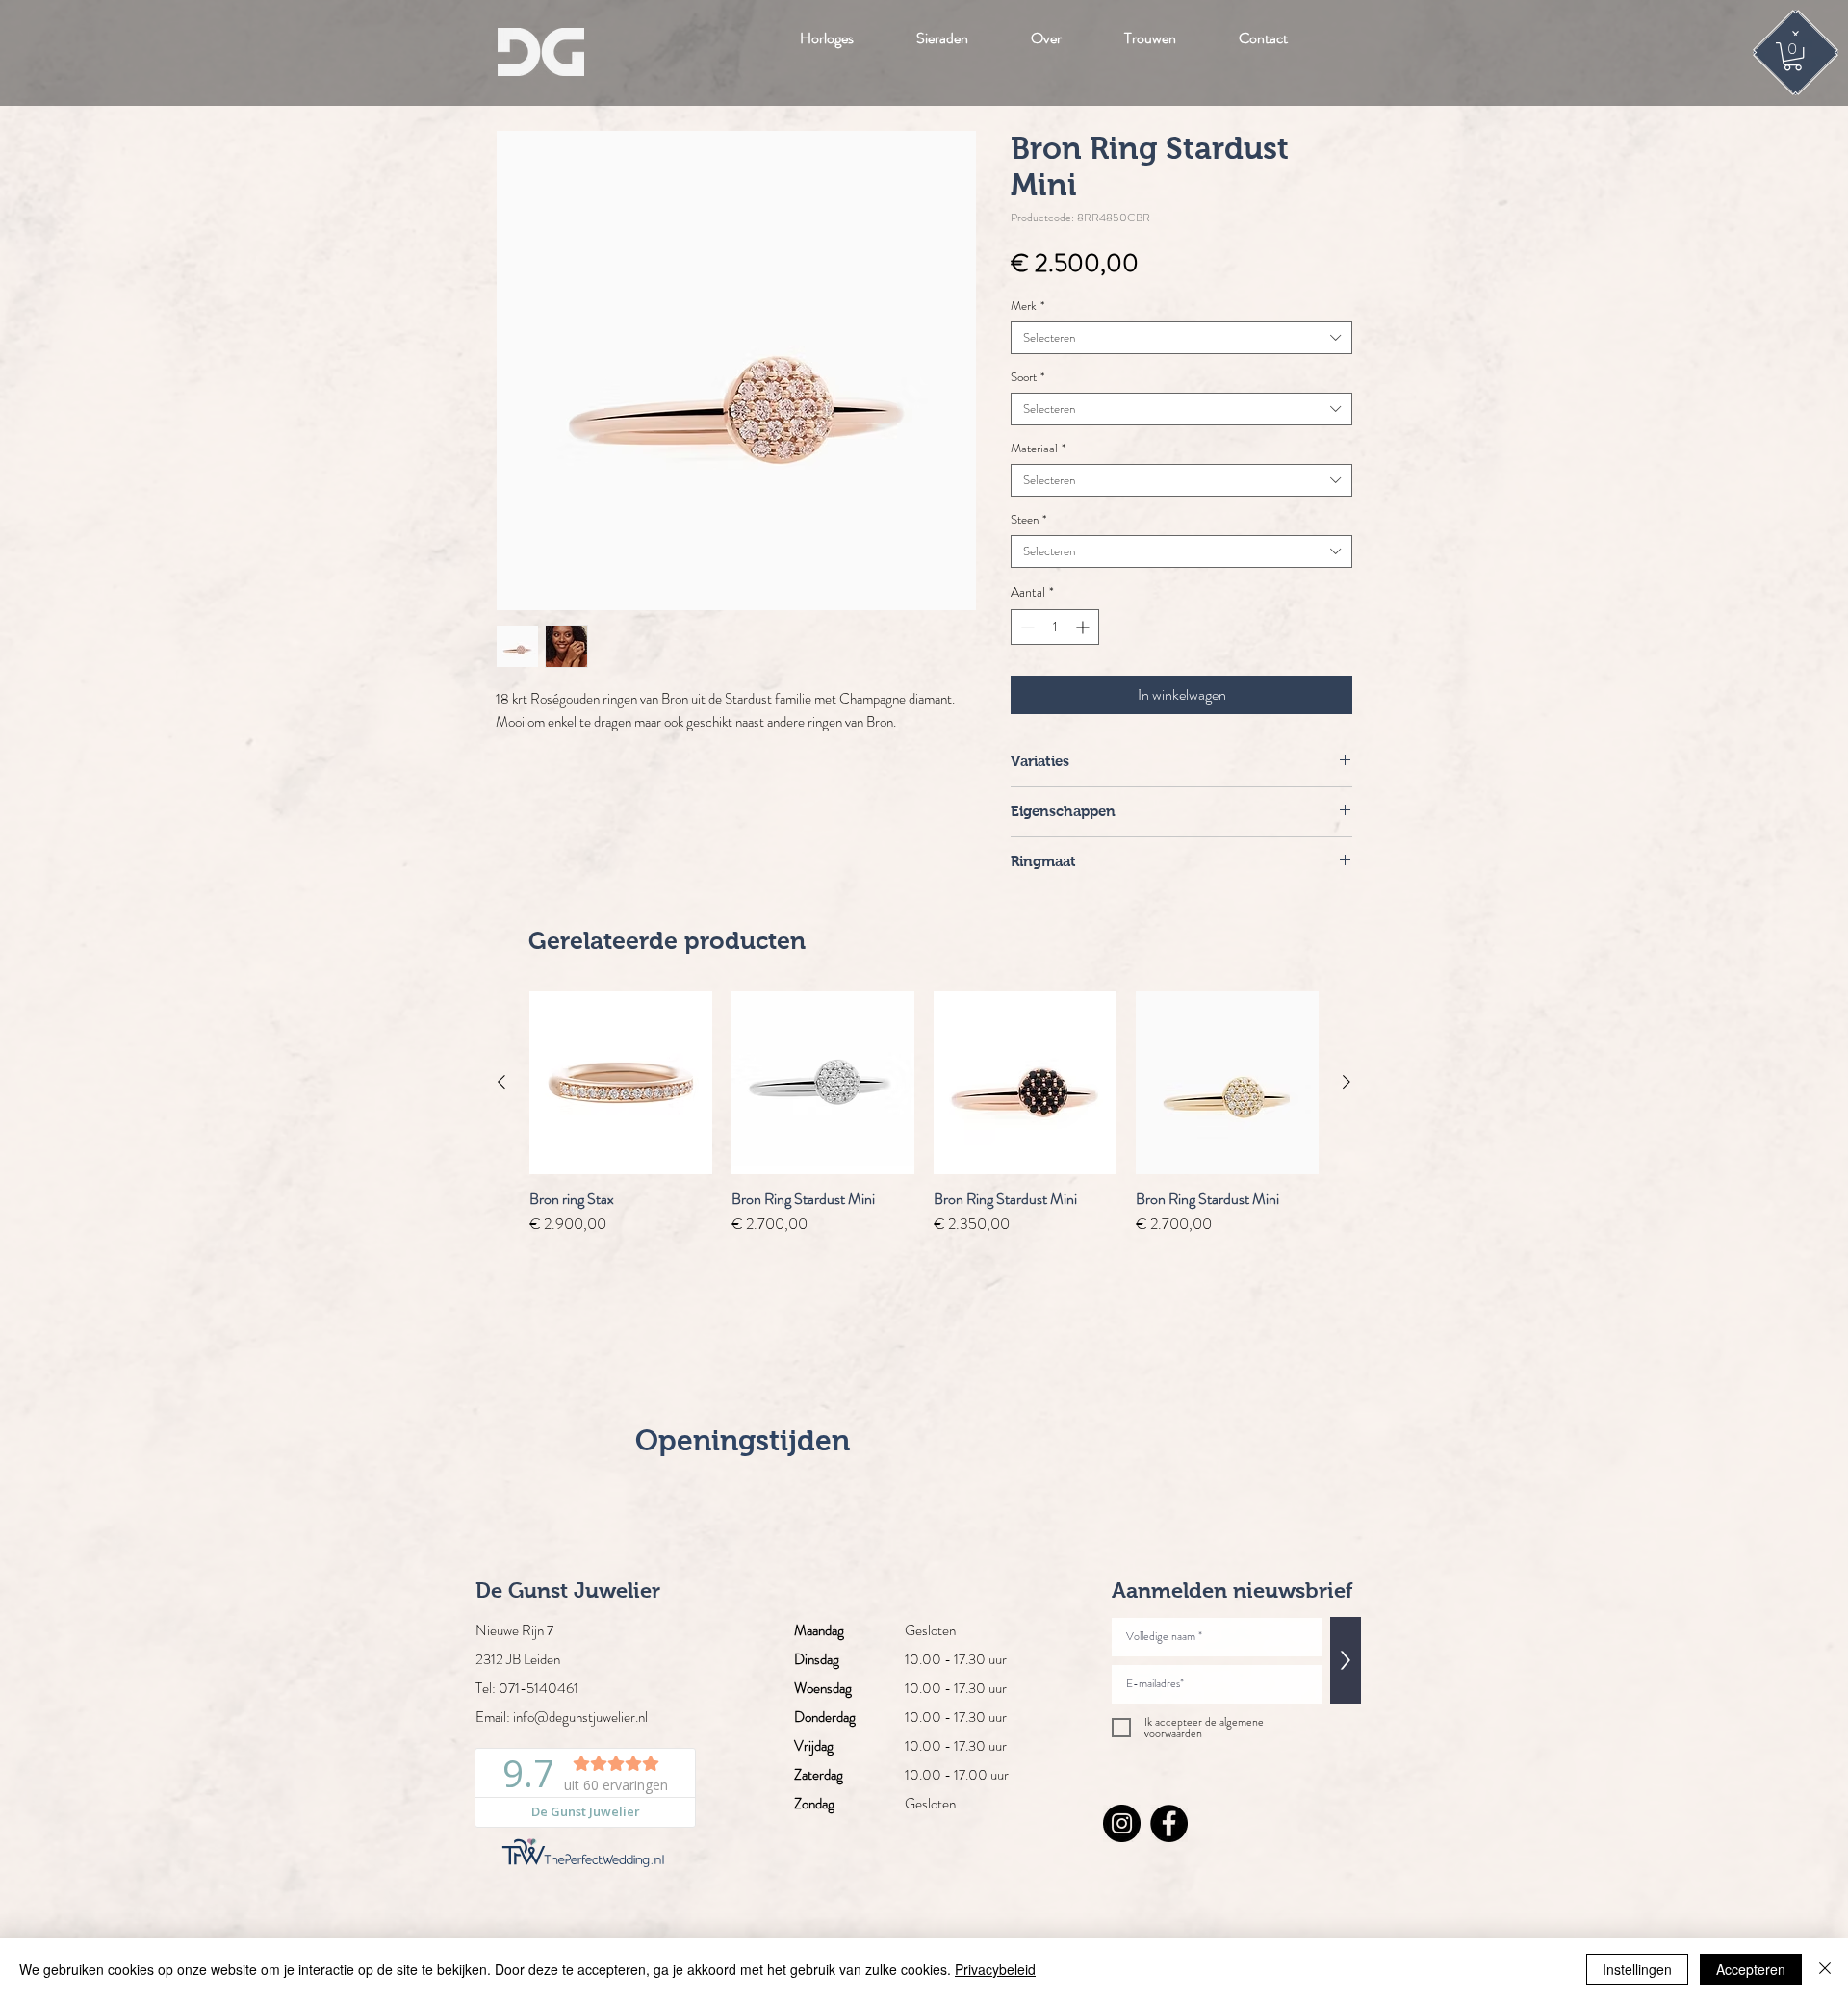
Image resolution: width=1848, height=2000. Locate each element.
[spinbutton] (1055, 627)
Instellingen (1637, 1969)
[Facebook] (1169, 1823)
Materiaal (1038, 449)
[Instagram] (1122, 1823)
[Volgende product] (1347, 1082)
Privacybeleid (995, 1969)
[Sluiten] (1825, 1969)
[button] (1793, 56)
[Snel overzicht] (621, 1083)
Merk (1027, 306)
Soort (1027, 377)
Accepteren (1751, 1969)
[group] (924, 1114)
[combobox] (1181, 338)
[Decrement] (1026, 627)
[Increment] (1084, 627)
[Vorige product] (501, 1082)
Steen (1028, 520)
